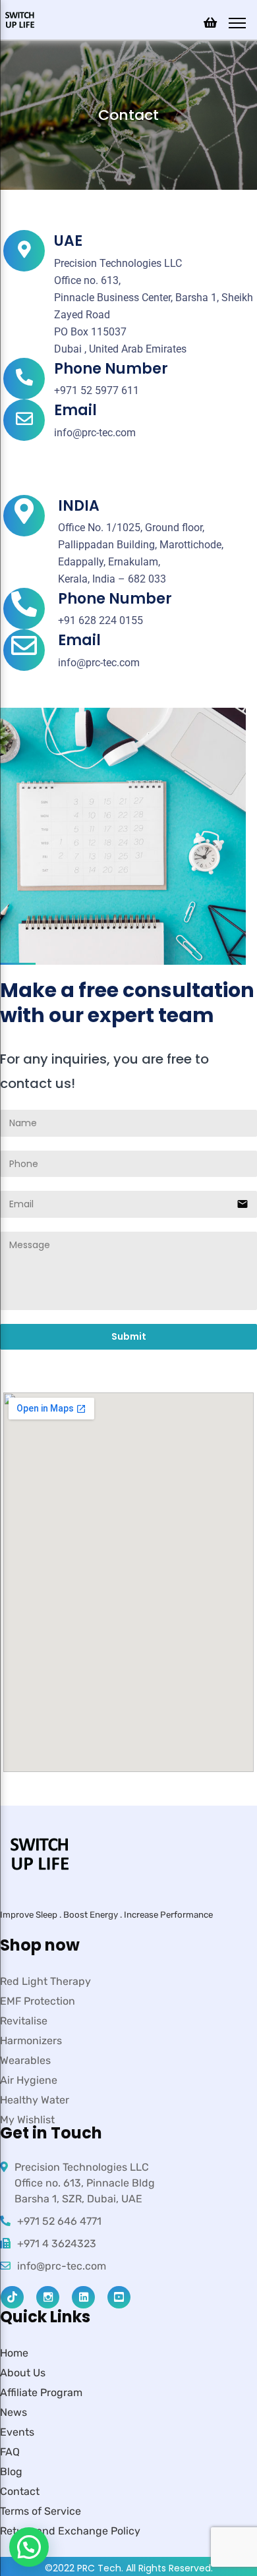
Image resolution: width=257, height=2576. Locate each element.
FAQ (10, 2452)
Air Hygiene (29, 2080)
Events (17, 2432)
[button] (29, 2547)
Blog (11, 2472)
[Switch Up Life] (20, 19)
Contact (20, 2491)
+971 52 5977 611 (97, 390)
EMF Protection (38, 2001)
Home (14, 2353)
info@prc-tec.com (95, 433)
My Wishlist (27, 2120)
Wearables (25, 2060)
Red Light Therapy (45, 1981)
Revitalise (24, 2021)
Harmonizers (31, 2041)
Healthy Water (35, 2100)
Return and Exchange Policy (70, 2531)
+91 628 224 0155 (100, 620)
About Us (23, 2373)
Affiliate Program (41, 2392)
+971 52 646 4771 (59, 2221)
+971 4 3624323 (57, 2244)
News (14, 2412)
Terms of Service (41, 2511)
